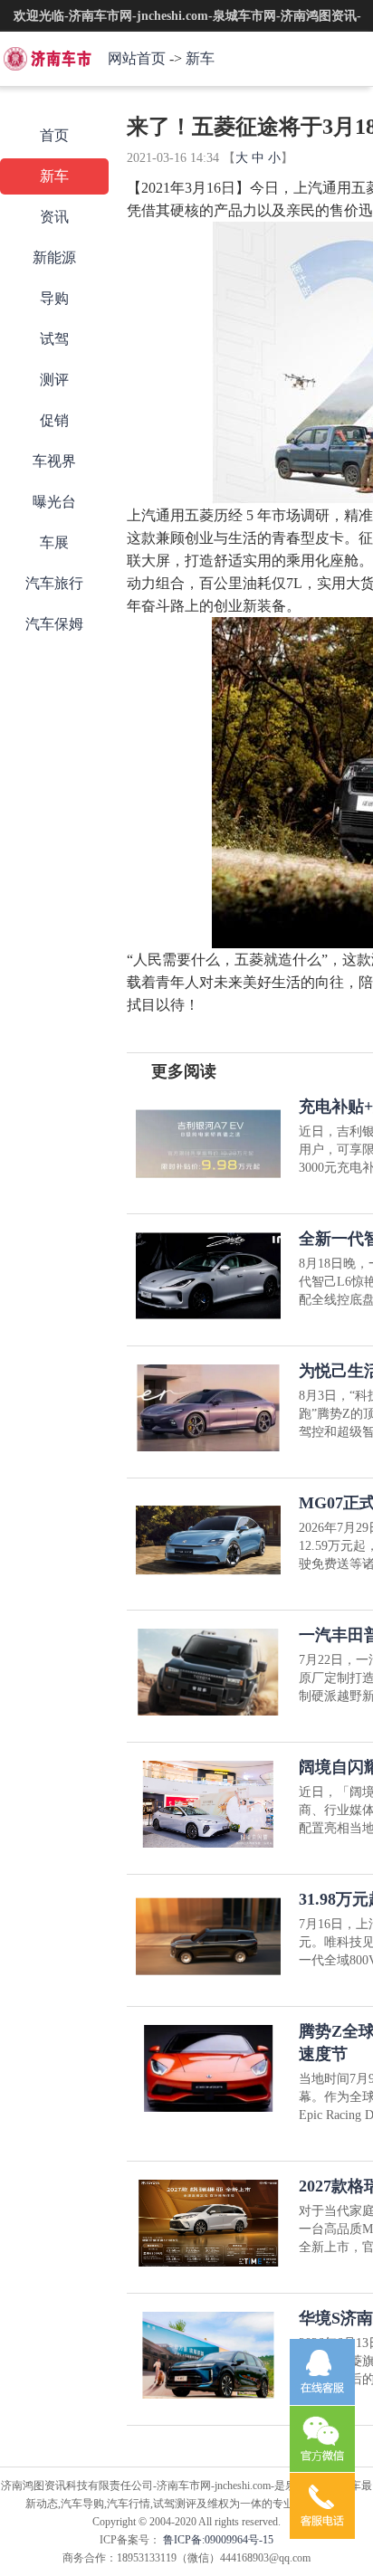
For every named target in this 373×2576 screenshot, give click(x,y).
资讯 (54, 217)
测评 (54, 380)
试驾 (54, 339)
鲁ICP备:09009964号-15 (217, 2540)
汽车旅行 (54, 583)
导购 (54, 298)
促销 (54, 420)
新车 (200, 58)
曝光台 (54, 502)
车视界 (54, 461)
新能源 (54, 257)
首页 (54, 135)
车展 (54, 542)
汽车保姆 (54, 624)
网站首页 (137, 58)
